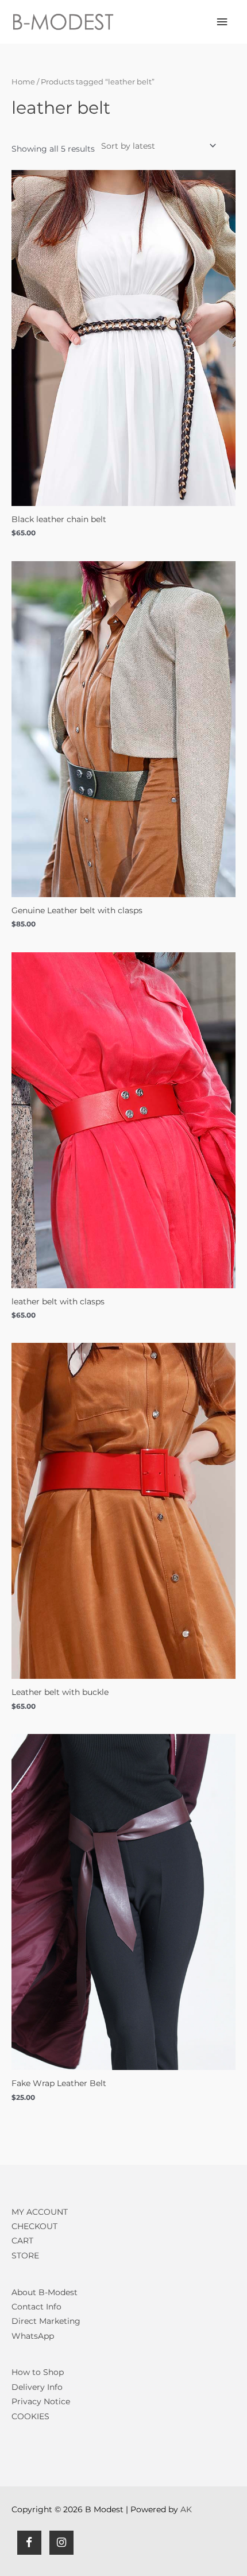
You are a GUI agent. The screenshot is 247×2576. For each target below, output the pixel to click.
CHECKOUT (34, 2226)
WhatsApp (33, 2336)
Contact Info (36, 2307)
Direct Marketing (46, 2321)
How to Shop (38, 2372)
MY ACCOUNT (40, 2212)
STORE (25, 2256)
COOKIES (30, 2416)
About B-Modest (45, 2292)
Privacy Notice (41, 2401)
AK (186, 2509)
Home (23, 82)
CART (22, 2241)
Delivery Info (37, 2387)
